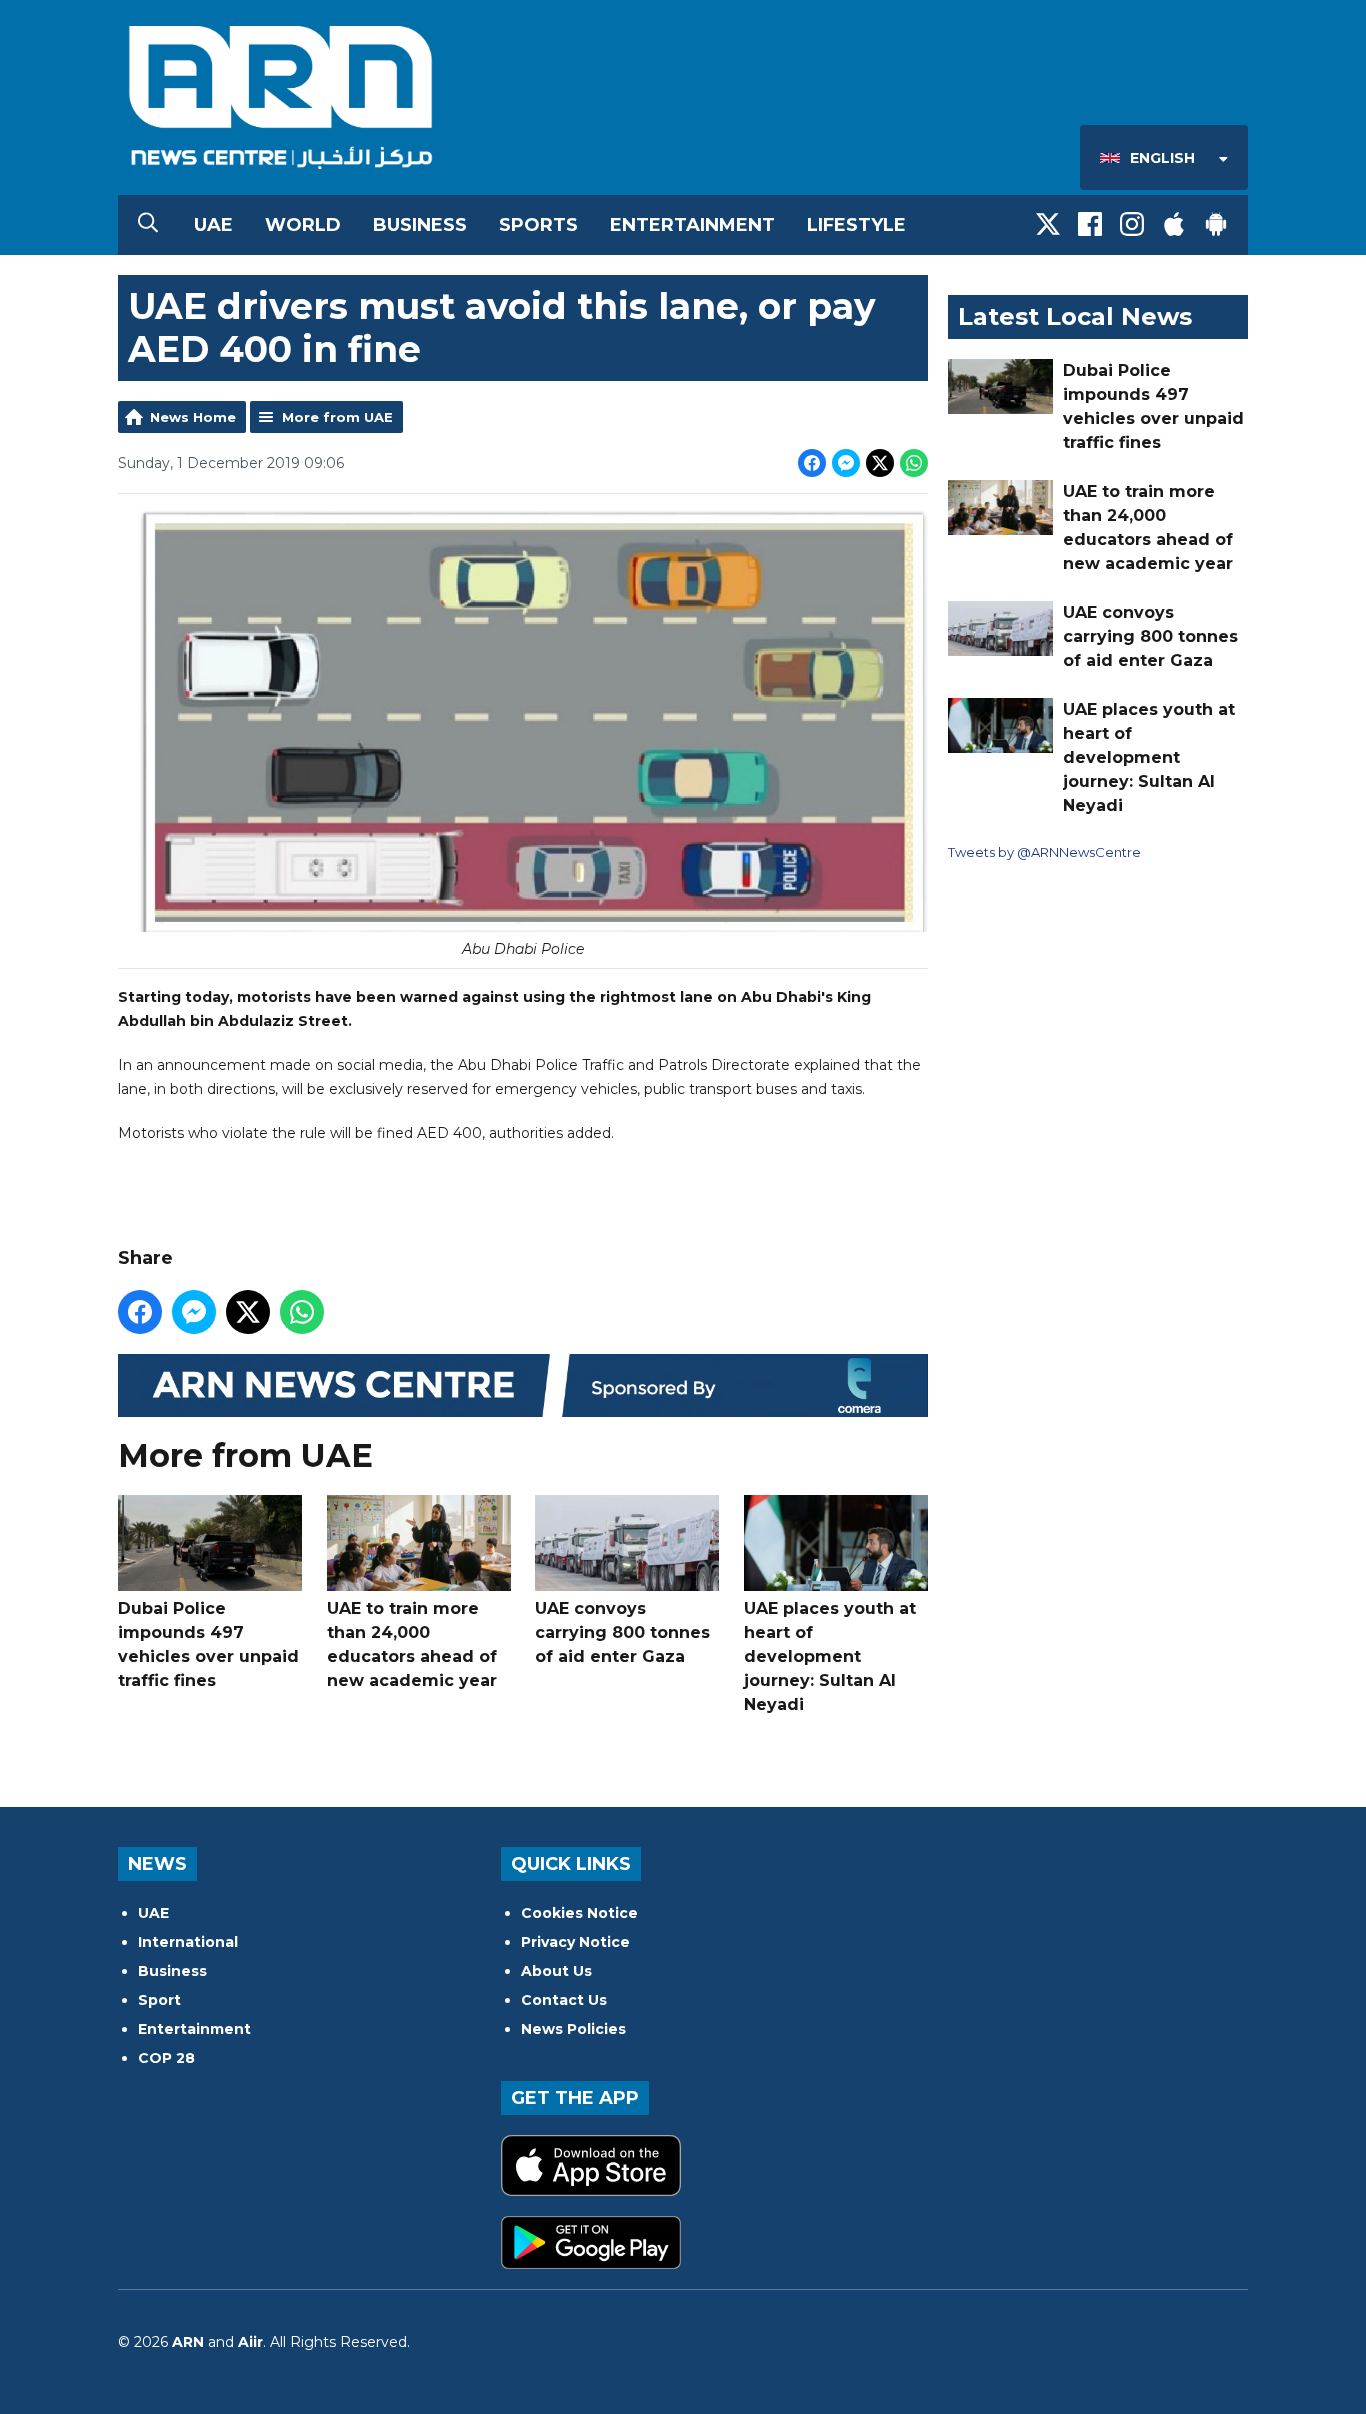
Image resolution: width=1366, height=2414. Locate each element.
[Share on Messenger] (846, 463)
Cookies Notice (579, 1913)
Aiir (250, 2342)
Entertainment (692, 225)
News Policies (573, 2029)
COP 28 (166, 2058)
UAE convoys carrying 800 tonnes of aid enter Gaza (622, 1632)
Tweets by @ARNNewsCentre (1044, 852)
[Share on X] (880, 463)
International (188, 1942)
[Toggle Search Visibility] (148, 225)
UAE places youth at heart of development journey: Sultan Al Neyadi (830, 1656)
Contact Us (564, 2000)
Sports (538, 225)
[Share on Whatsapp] (914, 463)
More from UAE (337, 417)
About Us (556, 1971)
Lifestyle (856, 225)
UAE (213, 225)
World (303, 225)
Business (420, 225)
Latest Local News (1075, 316)
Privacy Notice (575, 1942)
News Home (193, 417)
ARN (188, 2342)
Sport (159, 2000)
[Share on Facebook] (812, 463)
